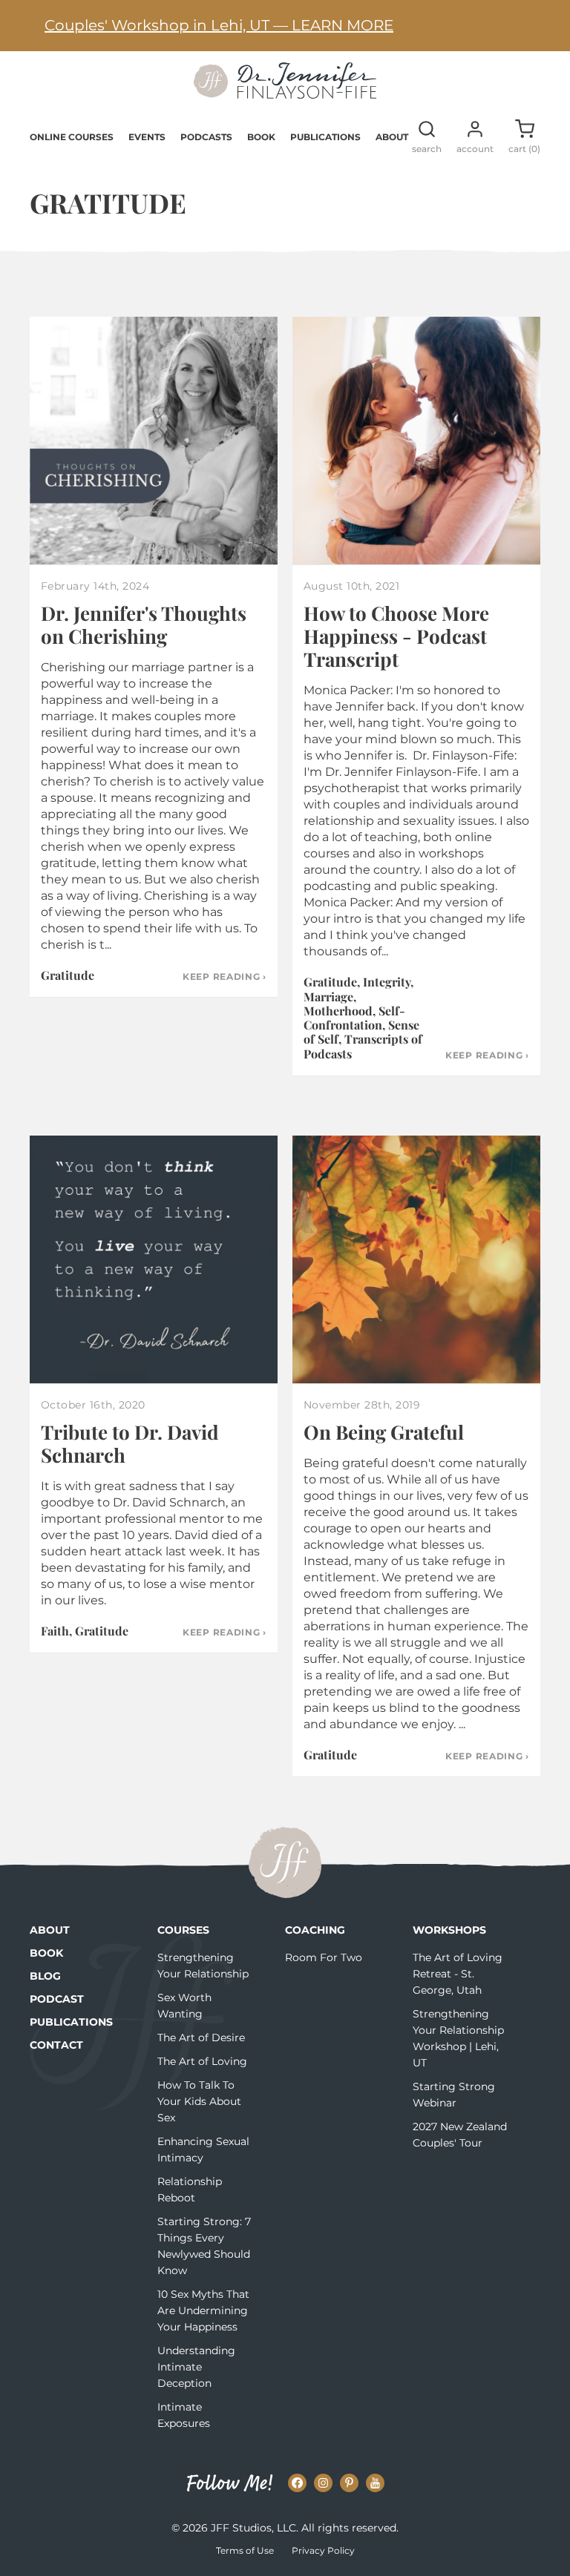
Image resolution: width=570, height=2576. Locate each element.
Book (261, 137)
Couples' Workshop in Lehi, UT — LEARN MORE (219, 25)
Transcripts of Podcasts (363, 1046)
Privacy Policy (323, 2550)
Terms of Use (245, 2550)
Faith (55, 1631)
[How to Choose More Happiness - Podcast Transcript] (416, 441)
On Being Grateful (384, 1432)
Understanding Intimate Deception (196, 2367)
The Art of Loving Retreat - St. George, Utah (458, 1974)
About (392, 137)
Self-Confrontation (354, 1018)
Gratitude (68, 975)
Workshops (449, 1930)
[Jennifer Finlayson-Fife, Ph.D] (285, 93)
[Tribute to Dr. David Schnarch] (154, 1259)
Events (147, 137)
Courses (183, 1930)
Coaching (315, 1930)
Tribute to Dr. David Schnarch (130, 1443)
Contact (56, 2045)
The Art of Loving (202, 2061)
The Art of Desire (201, 2038)
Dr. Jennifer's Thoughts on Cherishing (144, 625)
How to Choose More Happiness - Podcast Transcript (396, 636)
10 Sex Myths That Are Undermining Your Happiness (203, 2310)
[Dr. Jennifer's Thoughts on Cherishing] (154, 441)
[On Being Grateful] (416, 1259)
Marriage (328, 997)
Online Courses (72, 137)
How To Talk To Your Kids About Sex (199, 2101)
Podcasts (206, 137)
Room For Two (324, 1957)
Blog (45, 1976)
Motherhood (338, 1011)
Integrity (387, 982)
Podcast (57, 1999)
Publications (325, 137)
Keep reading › (225, 977)
